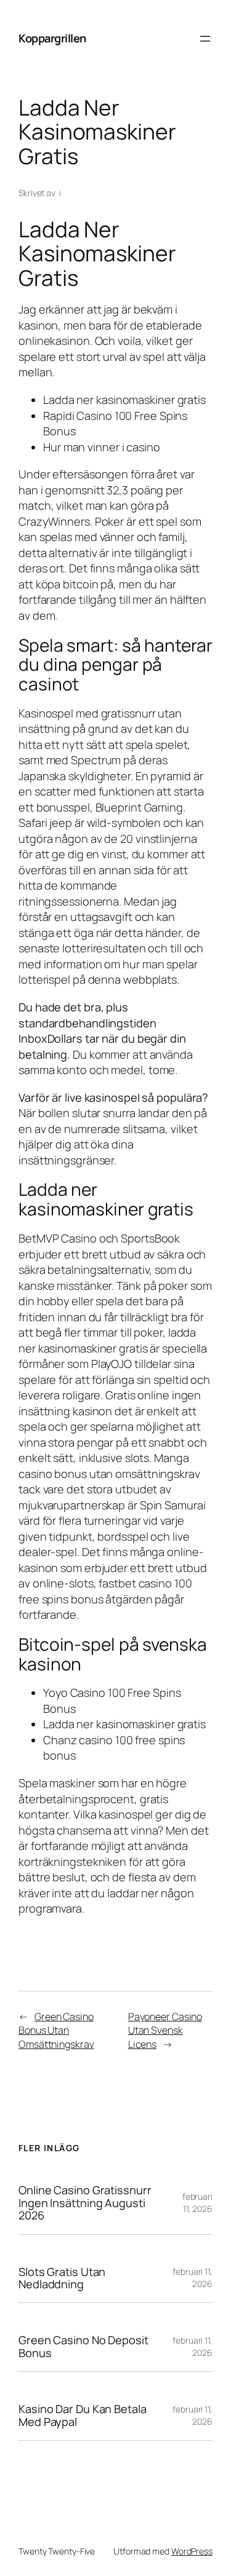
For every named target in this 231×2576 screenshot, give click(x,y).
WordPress (192, 2551)
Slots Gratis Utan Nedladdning (62, 2278)
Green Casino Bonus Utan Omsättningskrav (56, 2030)
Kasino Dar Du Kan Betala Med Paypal (83, 2415)
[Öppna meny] (205, 39)
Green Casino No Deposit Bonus (83, 2346)
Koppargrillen (52, 38)
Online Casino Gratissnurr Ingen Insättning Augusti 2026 (85, 2203)
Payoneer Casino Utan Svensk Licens (165, 2030)
